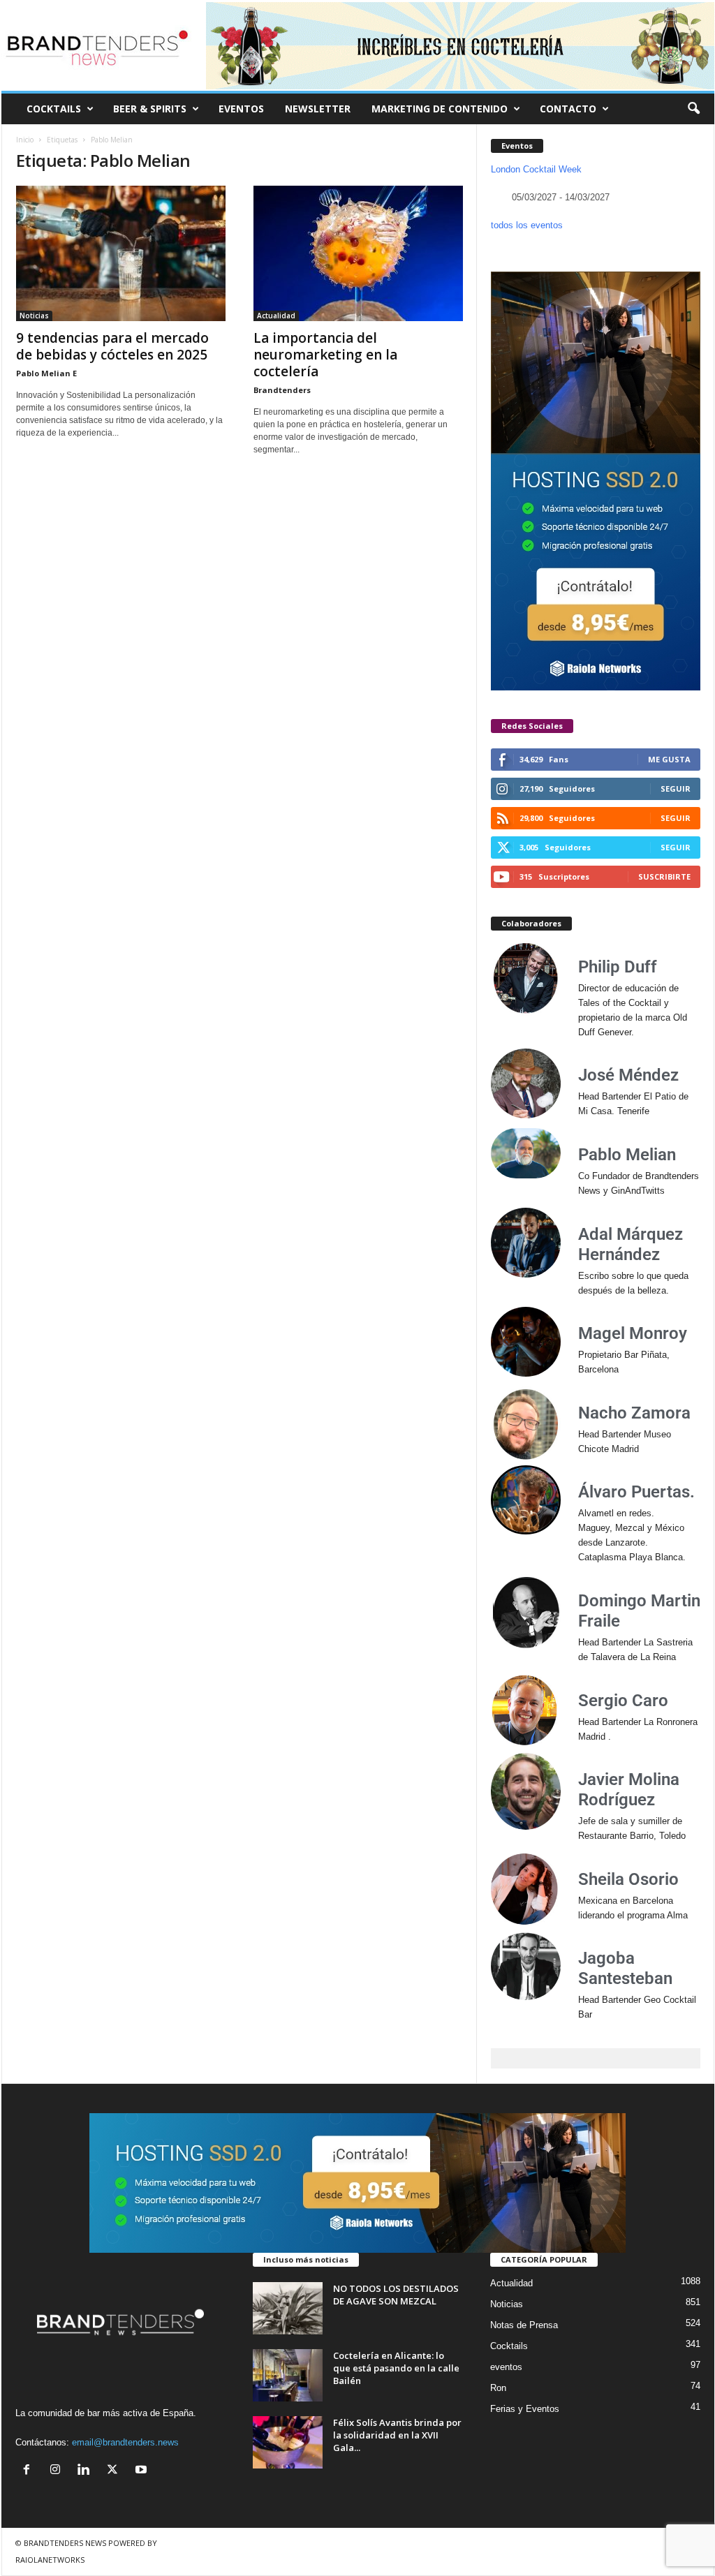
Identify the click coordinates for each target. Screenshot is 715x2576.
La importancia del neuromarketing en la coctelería (325, 355)
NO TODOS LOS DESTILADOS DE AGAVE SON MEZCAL (396, 2295)
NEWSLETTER (318, 109)
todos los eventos (527, 225)
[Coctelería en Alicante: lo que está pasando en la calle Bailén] (288, 2375)
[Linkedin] (87, 2471)
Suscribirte (664, 876)
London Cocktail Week (536, 169)
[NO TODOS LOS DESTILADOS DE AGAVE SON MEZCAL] (288, 2308)
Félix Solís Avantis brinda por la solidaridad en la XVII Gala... (397, 2435)
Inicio (25, 140)
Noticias (34, 316)
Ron (498, 2388)
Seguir (676, 789)
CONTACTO (568, 109)
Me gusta (669, 759)
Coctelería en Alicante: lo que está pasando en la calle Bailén (396, 2368)
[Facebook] (30, 2471)
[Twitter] (116, 2471)
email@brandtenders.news (125, 2442)
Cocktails (509, 2346)
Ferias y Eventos (525, 2409)
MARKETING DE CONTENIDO (440, 109)
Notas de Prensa (524, 2325)
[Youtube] (143, 2471)
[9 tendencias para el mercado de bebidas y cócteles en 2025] (121, 253)
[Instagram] (58, 2471)
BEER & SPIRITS (150, 109)
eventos (506, 2367)
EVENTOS (241, 109)
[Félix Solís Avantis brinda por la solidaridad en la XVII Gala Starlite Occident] (288, 2442)
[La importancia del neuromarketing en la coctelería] (358, 253)
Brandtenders (282, 390)
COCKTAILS (54, 109)
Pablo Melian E (46, 373)
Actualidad (276, 316)
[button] (693, 109)
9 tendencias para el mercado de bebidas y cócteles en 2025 (112, 346)
